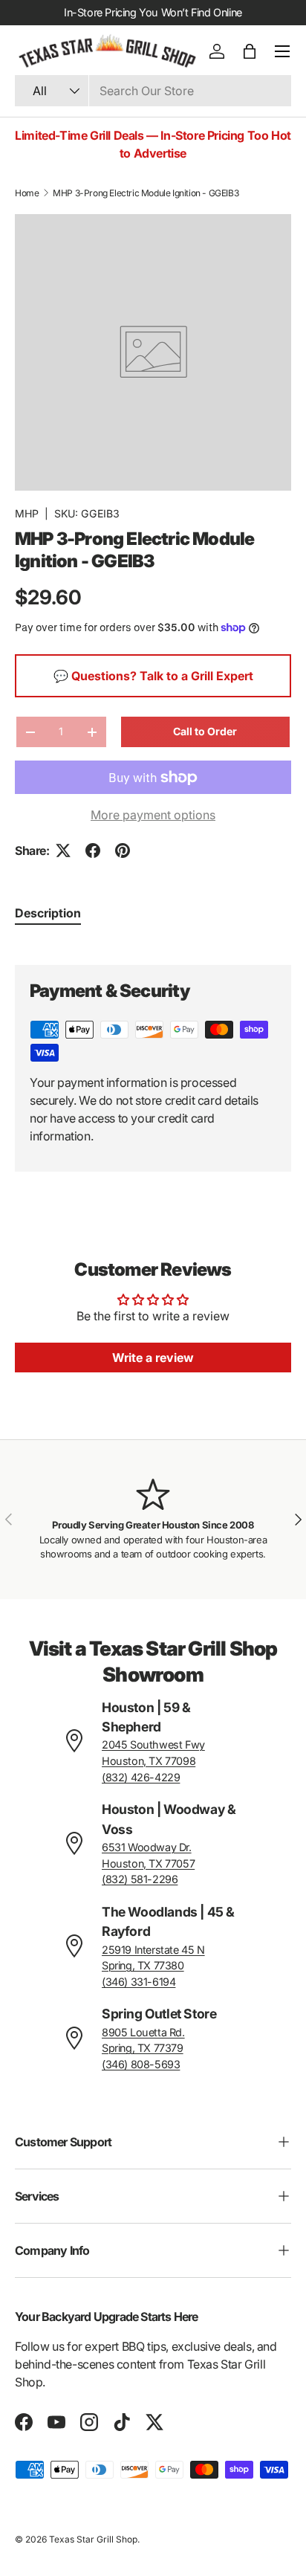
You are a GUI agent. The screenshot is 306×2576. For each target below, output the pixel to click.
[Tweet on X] (63, 850)
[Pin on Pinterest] (123, 850)
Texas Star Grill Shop (93, 2539)
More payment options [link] (153, 815)
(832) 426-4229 (141, 1777)
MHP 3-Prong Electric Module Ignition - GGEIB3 (146, 193)
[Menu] (282, 51)
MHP (27, 513)
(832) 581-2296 (140, 1879)
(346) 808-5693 (141, 2064)
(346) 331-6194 (139, 1982)
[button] (250, 51)
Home (27, 193)
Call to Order (205, 731)
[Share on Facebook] (93, 850)
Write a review (153, 1358)
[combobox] (153, 91)
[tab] (48, 913)
